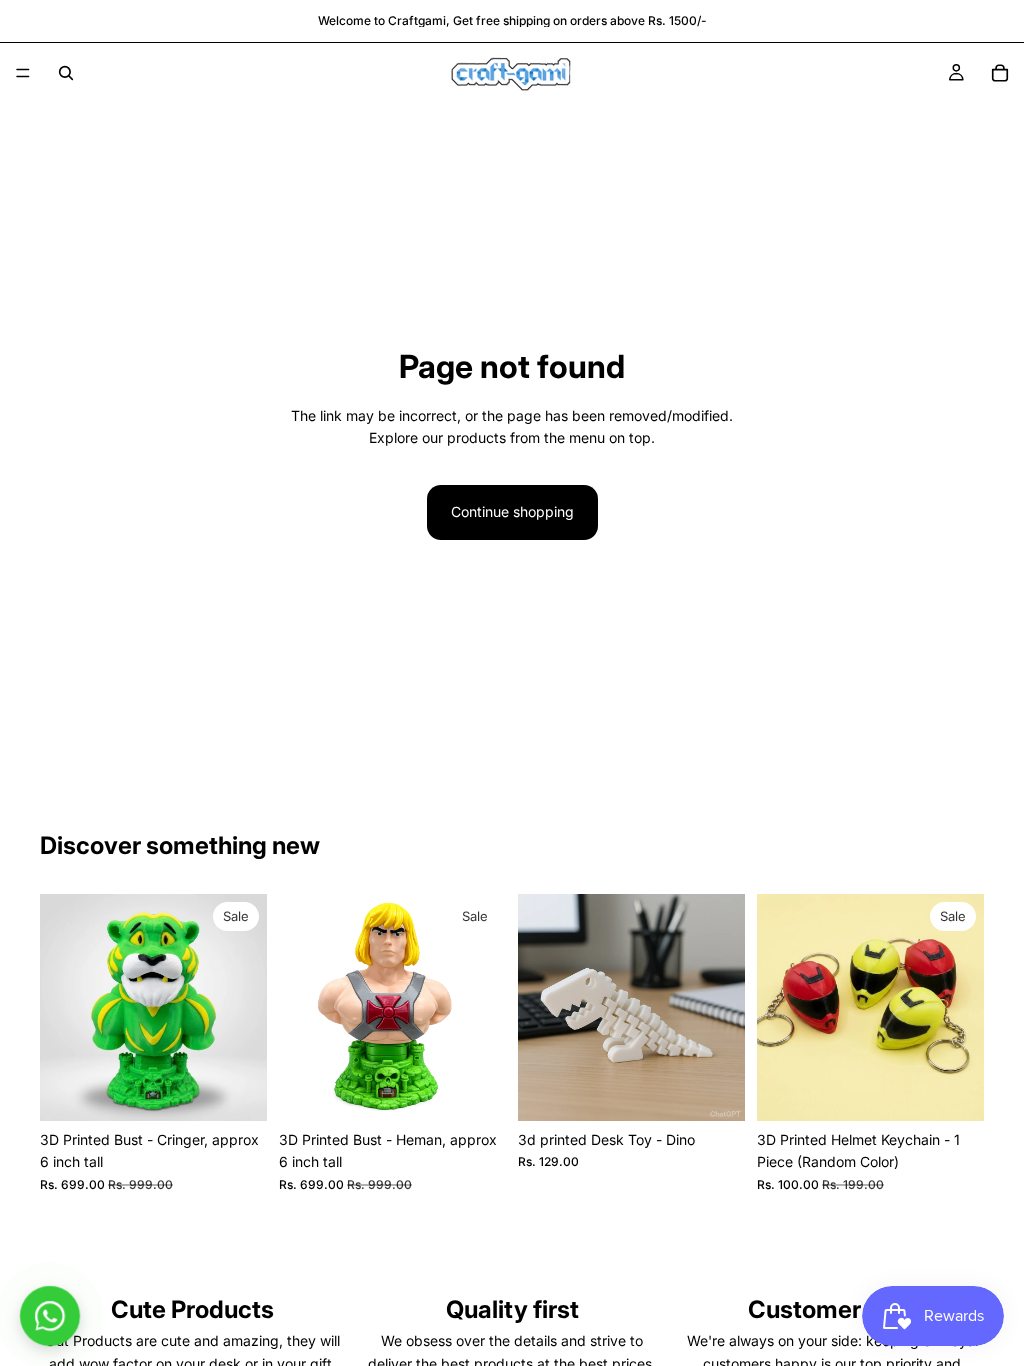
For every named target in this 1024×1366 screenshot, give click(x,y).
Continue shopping (512, 511)
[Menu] (23, 73)
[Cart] (1000, 73)
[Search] (66, 73)
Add (253, 1089)
